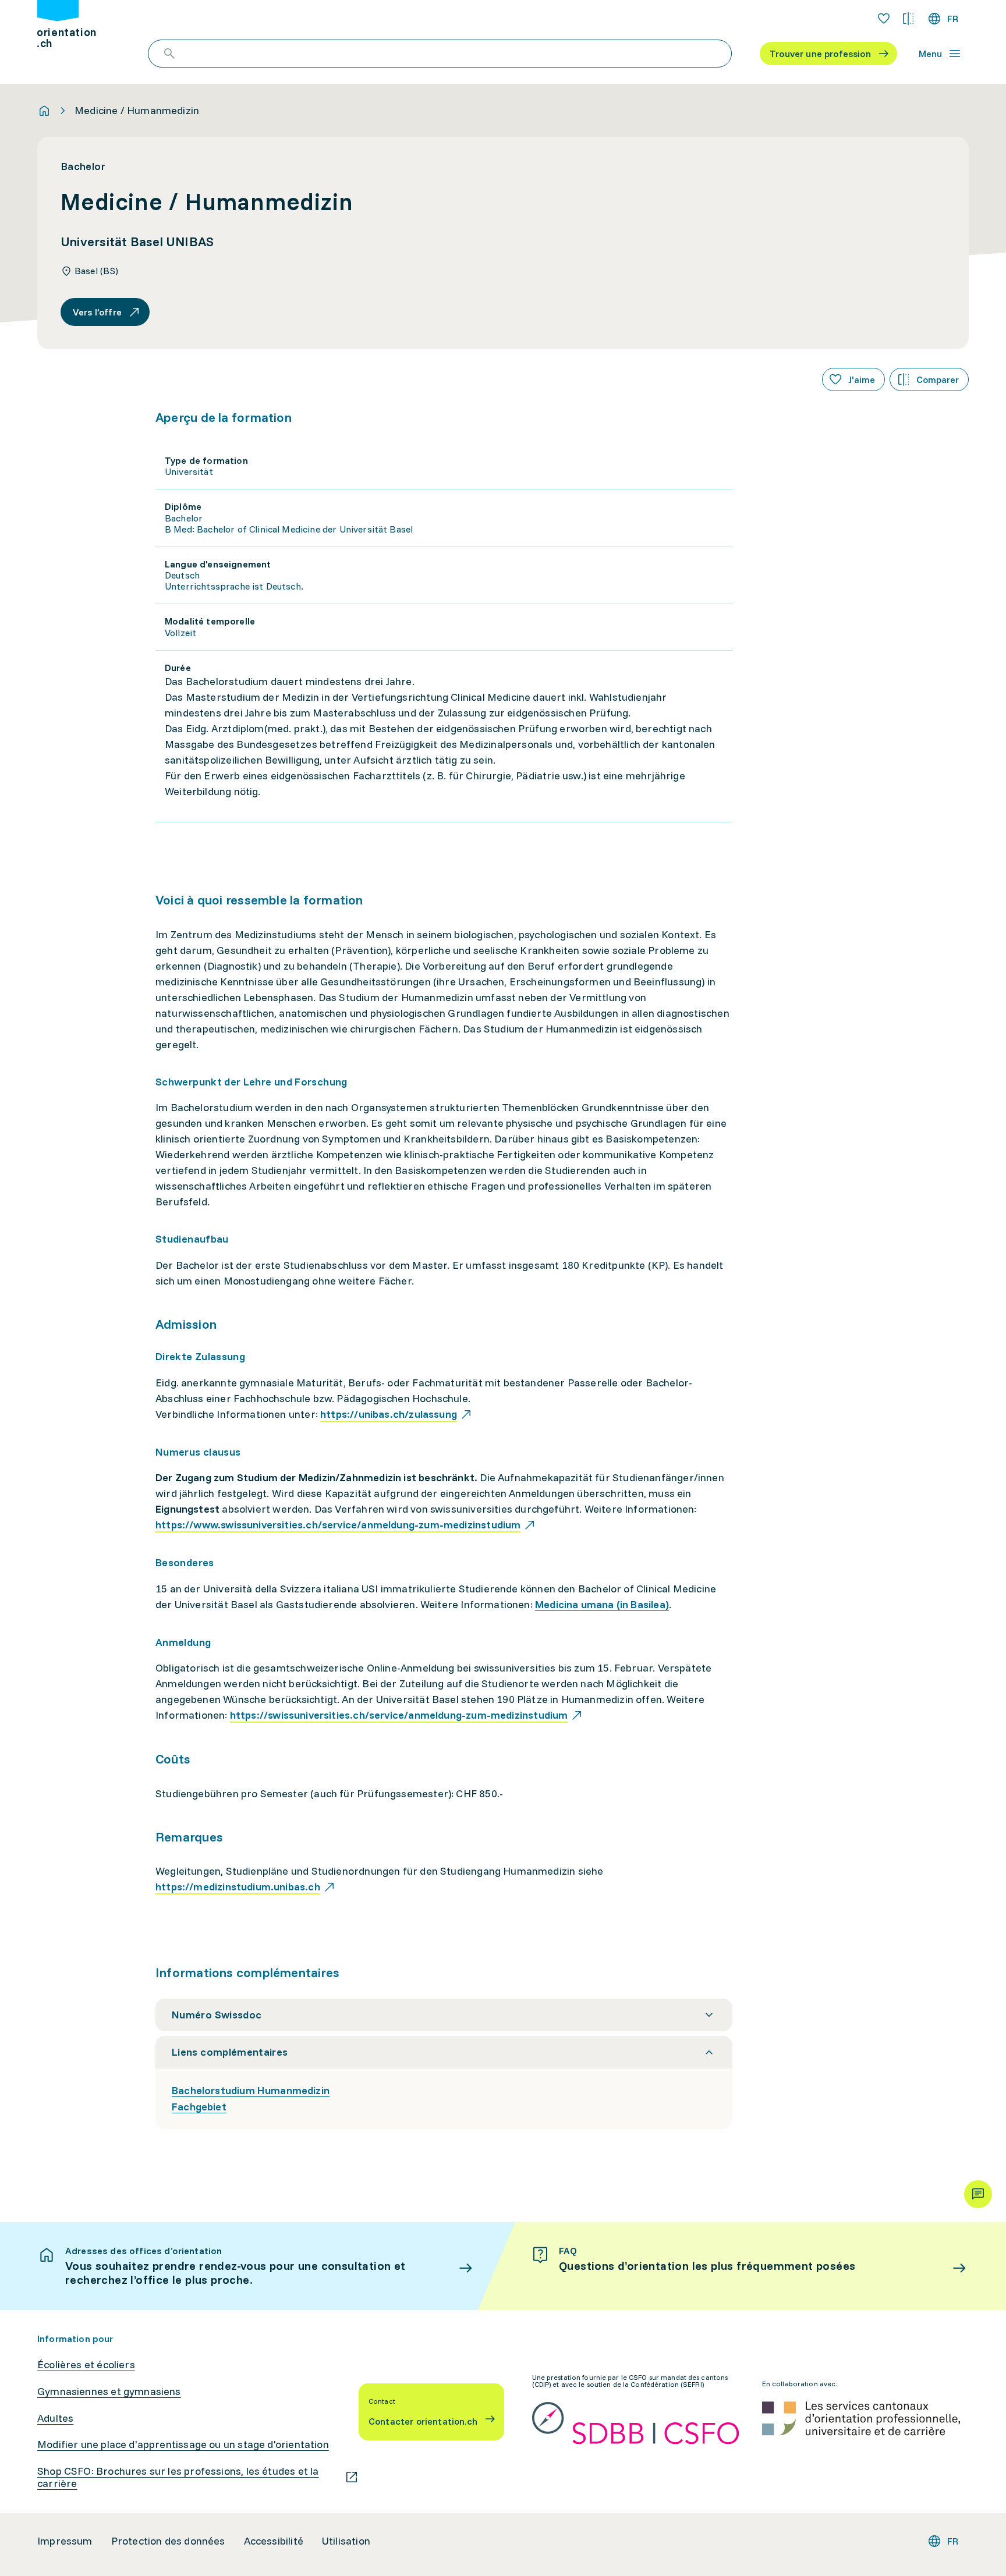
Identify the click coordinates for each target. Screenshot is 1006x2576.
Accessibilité (274, 2541)
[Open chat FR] (978, 2194)
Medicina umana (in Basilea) (602, 1604)
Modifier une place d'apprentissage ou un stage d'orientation (183, 2444)
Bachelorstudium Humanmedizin (251, 2090)
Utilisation (346, 2541)
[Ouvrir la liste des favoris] (884, 19)
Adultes (55, 2418)
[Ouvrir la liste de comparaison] (908, 19)
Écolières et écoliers (86, 2365)
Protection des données (168, 2541)
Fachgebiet (199, 2107)
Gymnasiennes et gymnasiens (109, 2392)
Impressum (65, 2541)
